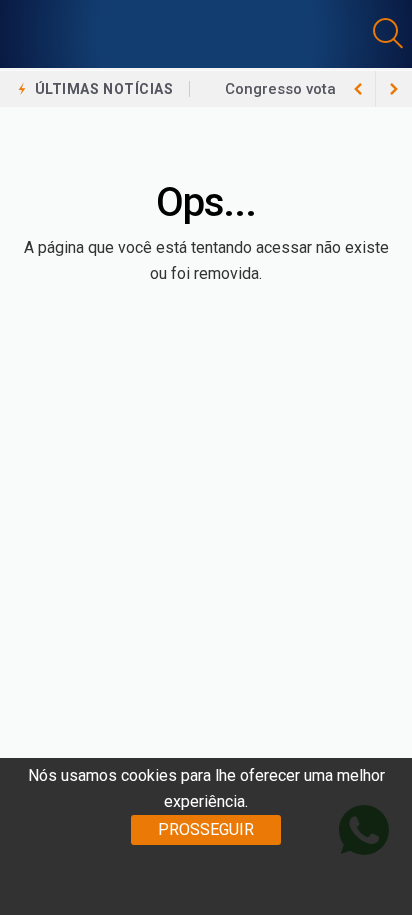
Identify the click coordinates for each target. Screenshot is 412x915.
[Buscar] (390, 33)
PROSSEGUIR (206, 829)
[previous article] (394, 89)
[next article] (358, 89)
